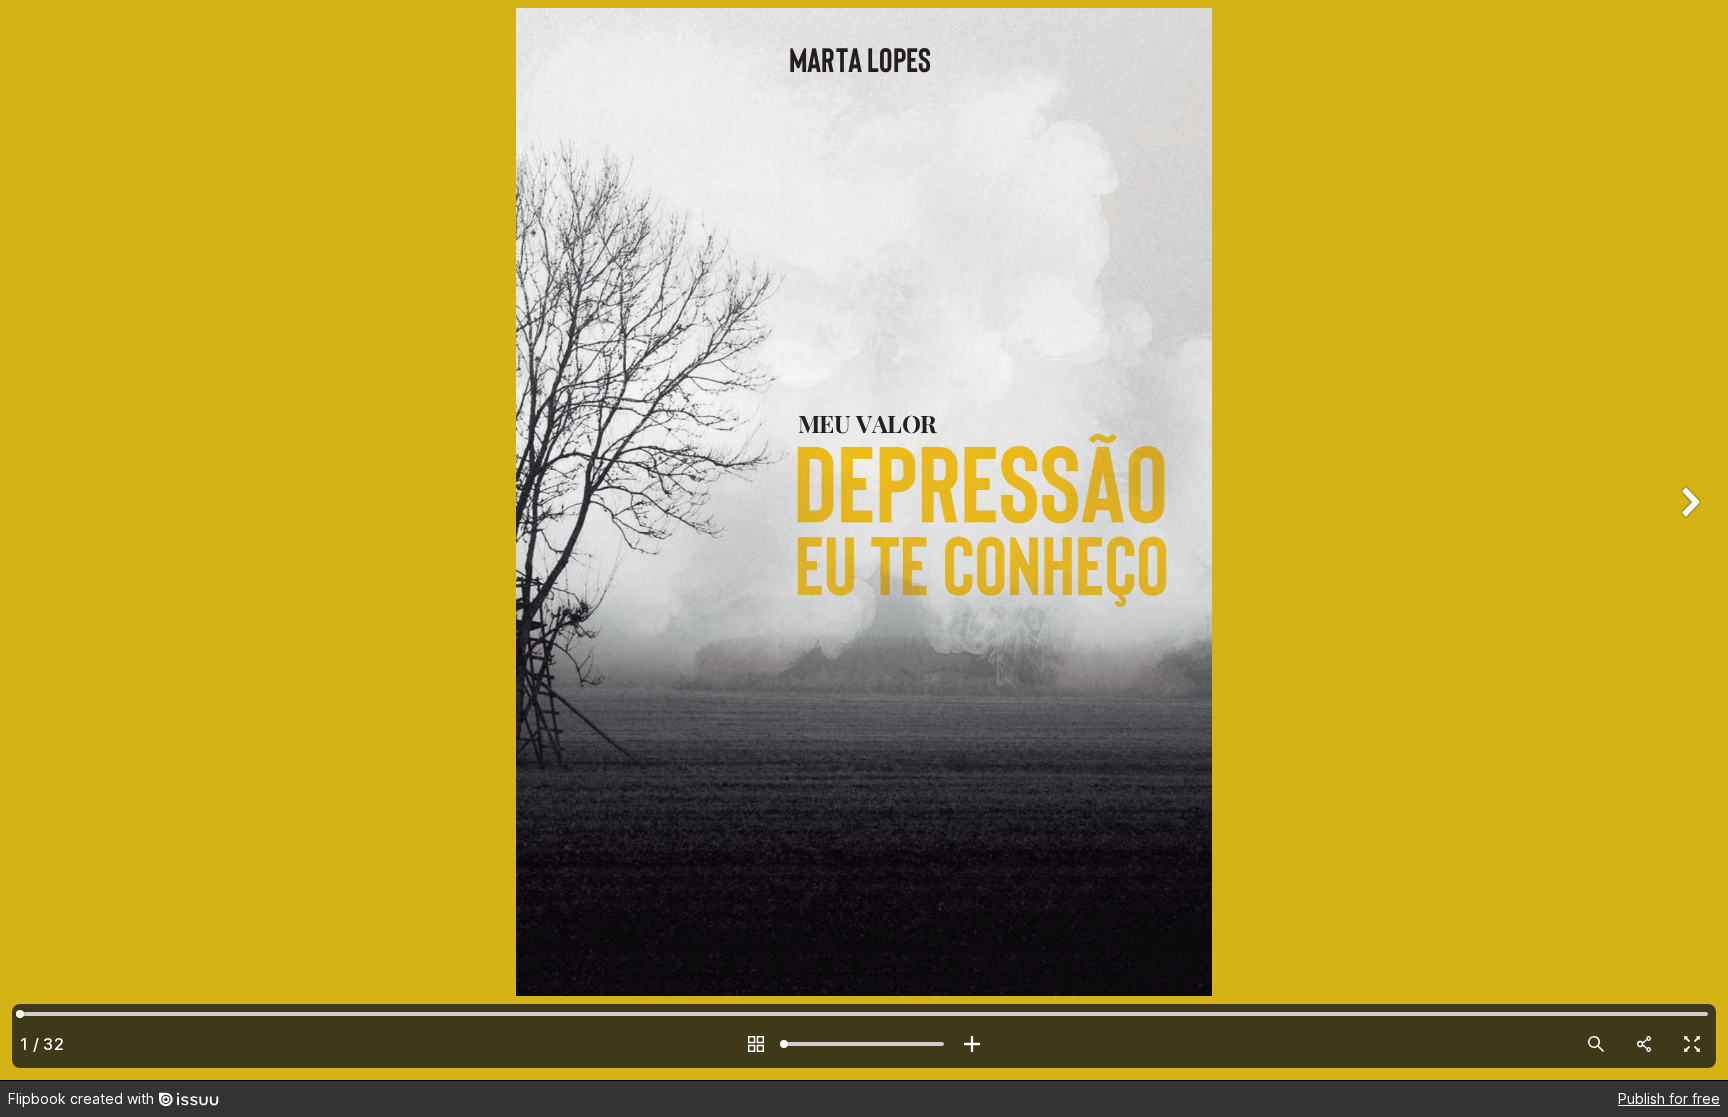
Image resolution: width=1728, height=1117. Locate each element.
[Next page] (1688, 540)
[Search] (1596, 1044)
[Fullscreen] (1692, 1044)
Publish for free (1669, 1098)
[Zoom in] (972, 1044)
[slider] (864, 1044)
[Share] (1644, 1044)
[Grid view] (756, 1044)
